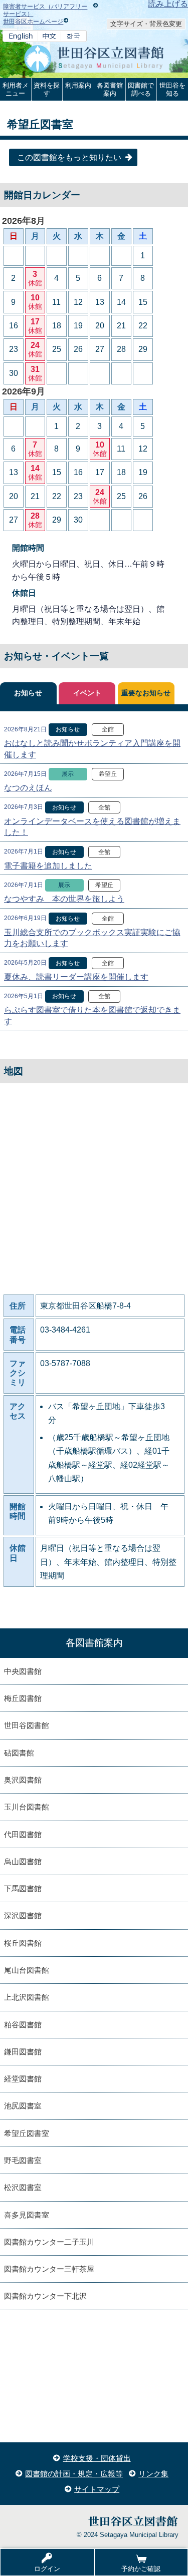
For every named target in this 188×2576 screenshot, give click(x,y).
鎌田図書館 (23, 2052)
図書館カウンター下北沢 (45, 2296)
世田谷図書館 (27, 1725)
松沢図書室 (23, 2187)
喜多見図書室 (27, 2215)
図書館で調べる (141, 89)
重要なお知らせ (146, 693)
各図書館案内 (110, 89)
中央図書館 (23, 1671)
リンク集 (153, 2474)
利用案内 (78, 85)
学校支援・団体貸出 (97, 2458)
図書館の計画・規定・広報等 (74, 2474)
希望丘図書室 (27, 2133)
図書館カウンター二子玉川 (49, 2242)
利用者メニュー (16, 89)
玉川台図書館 (27, 1807)
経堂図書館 (23, 2079)
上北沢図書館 (27, 1997)
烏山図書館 (23, 1861)
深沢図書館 (23, 1915)
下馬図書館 (23, 1888)
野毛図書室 (23, 2160)
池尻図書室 (23, 2106)
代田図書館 (23, 1834)
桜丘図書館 (23, 1943)
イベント (87, 693)
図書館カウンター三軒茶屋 (49, 2269)
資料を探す (47, 89)
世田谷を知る (172, 89)
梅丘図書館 (23, 1698)
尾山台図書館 (27, 1970)
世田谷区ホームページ (33, 22)
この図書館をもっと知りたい (69, 157)
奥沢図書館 (23, 1780)
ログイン (47, 2569)
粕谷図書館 (23, 2025)
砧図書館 (19, 1753)
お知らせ (28, 693)
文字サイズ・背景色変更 (146, 24)
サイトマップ (97, 2489)
